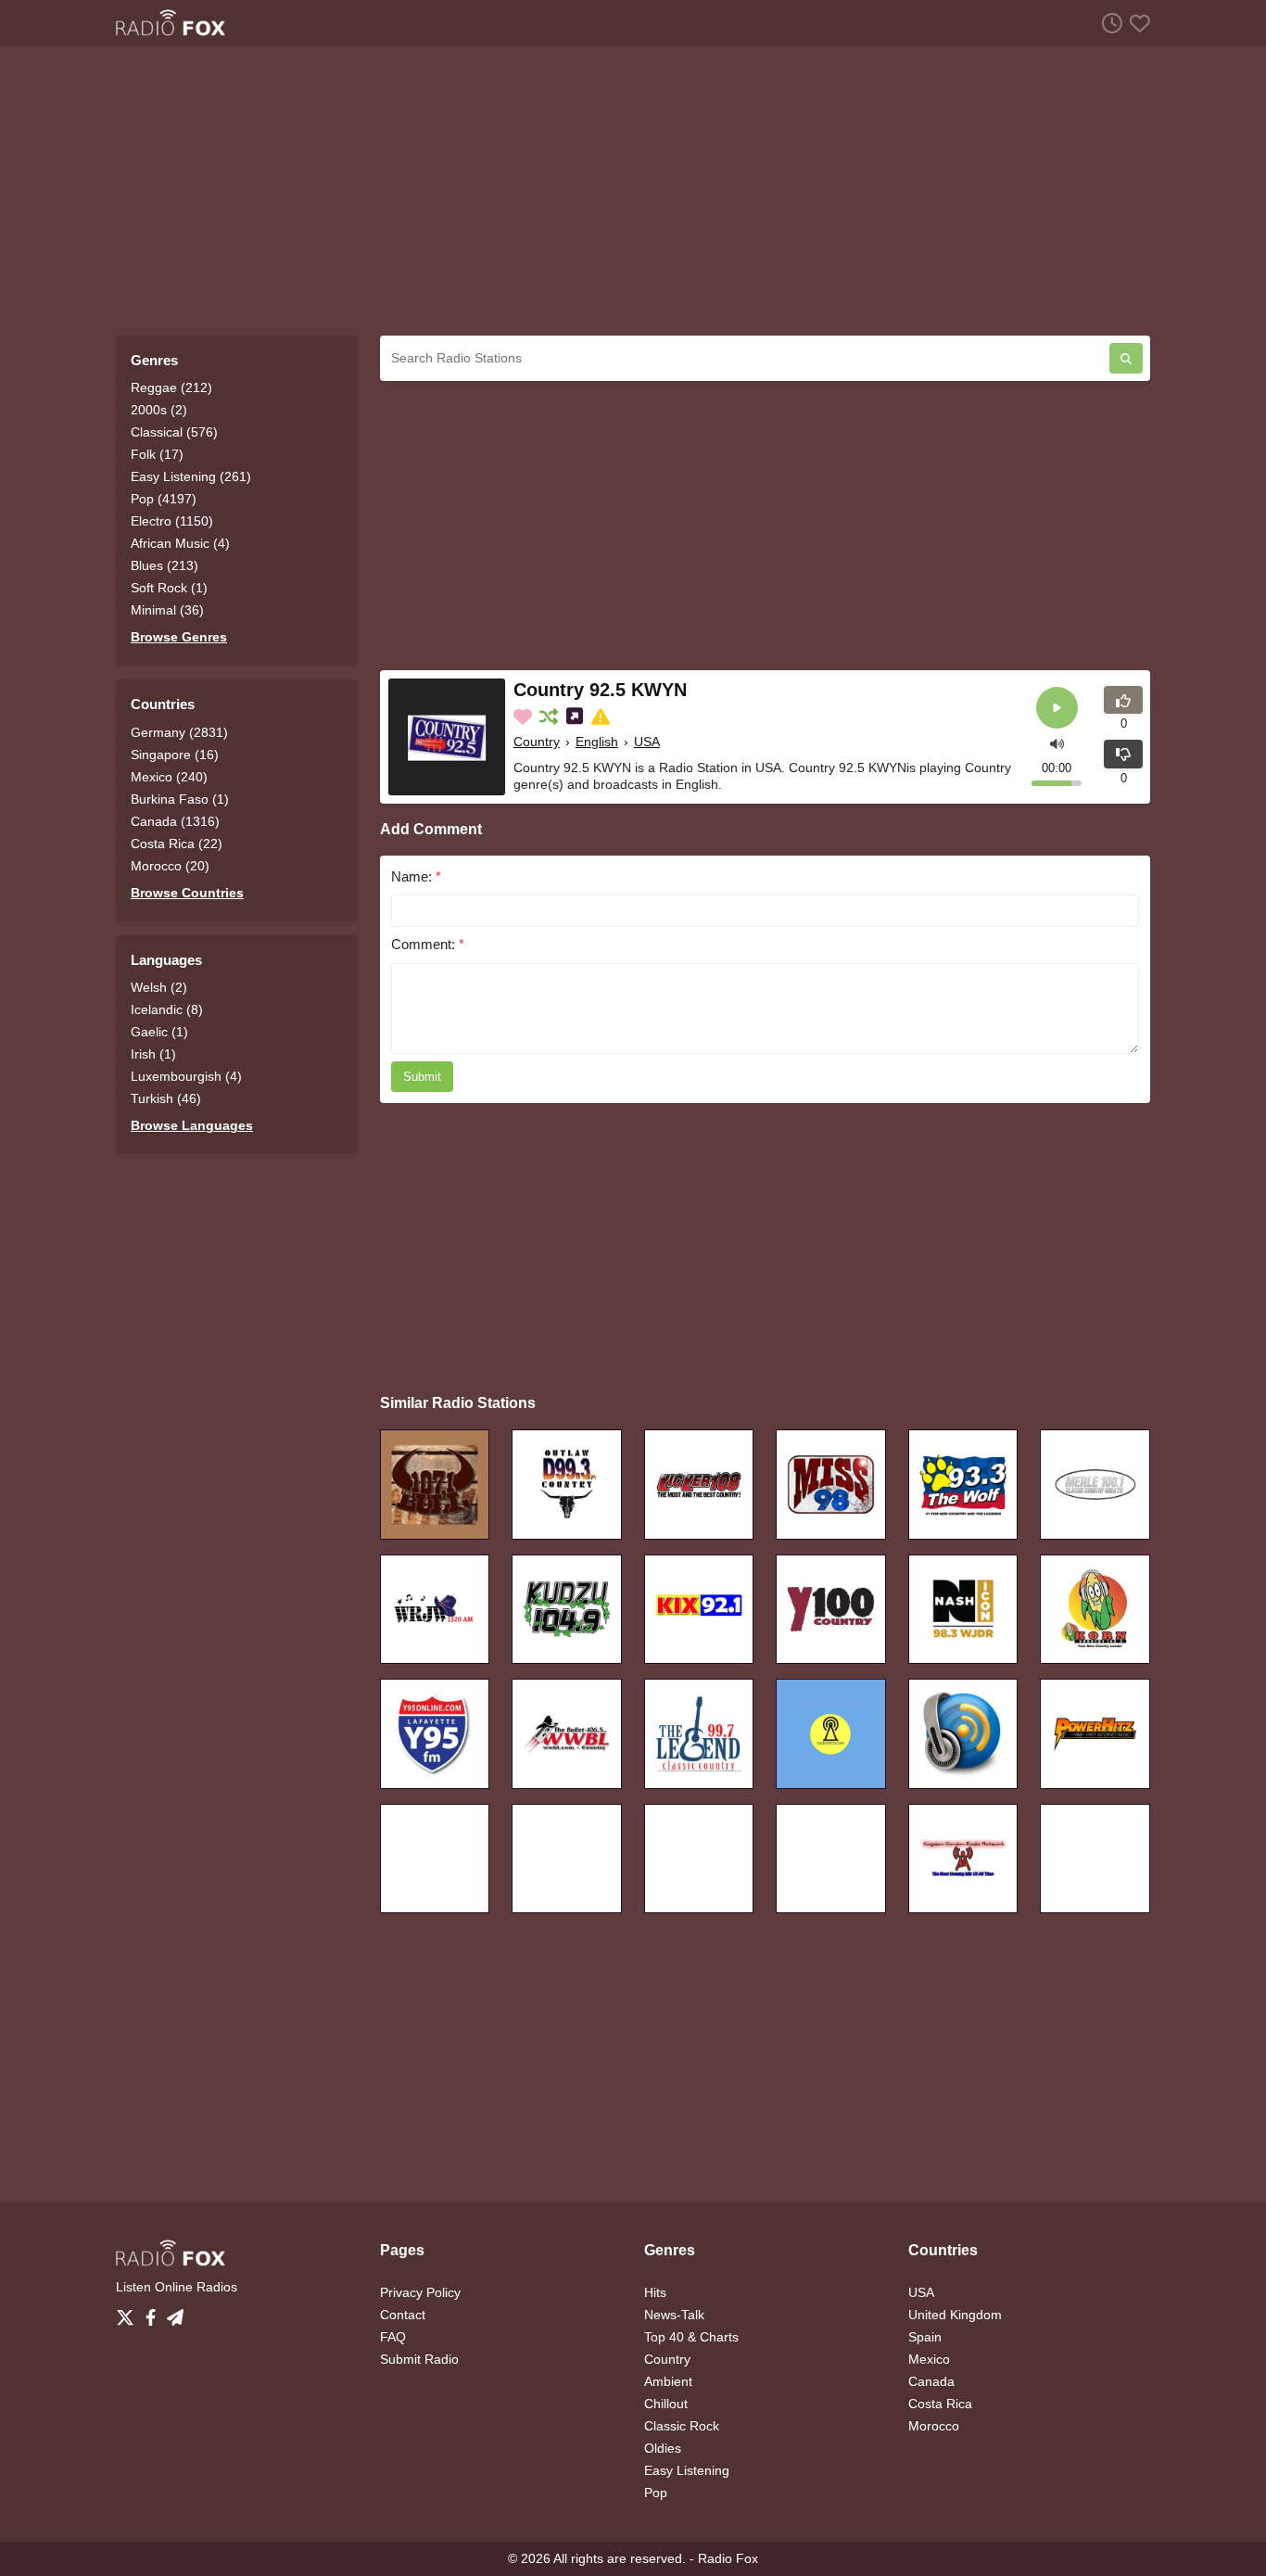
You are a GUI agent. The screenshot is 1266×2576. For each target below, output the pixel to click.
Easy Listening (687, 2470)
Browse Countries (187, 893)
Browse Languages (192, 1125)
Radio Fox (728, 2558)
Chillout (666, 2404)
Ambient (668, 2381)
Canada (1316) (175, 821)
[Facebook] (154, 2313)
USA (647, 742)
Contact (403, 2315)
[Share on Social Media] (576, 717)
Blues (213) (165, 565)
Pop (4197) (164, 499)
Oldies (663, 2448)
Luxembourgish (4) (186, 1076)
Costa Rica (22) (177, 844)
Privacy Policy (420, 2292)
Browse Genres (179, 637)
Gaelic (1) (159, 1032)
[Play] (1057, 708)
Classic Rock (682, 2426)
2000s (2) (159, 410)
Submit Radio (419, 2359)
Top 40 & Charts (691, 2337)
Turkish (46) (166, 1098)
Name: (416, 876)
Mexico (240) (169, 777)
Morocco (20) (170, 866)
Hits (655, 2292)
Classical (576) (174, 432)
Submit (422, 1077)
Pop (656, 2493)
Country (537, 742)
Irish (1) (153, 1054)
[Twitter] (129, 2313)
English (597, 742)
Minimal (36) (167, 610)
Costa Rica (940, 2404)
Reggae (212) (171, 387)
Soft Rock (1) (169, 588)
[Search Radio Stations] (1126, 358)
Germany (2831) (179, 732)
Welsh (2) (159, 987)
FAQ (393, 2337)
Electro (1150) (172, 521)
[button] (1057, 742)
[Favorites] (1136, 23)
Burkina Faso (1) (180, 799)
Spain (925, 2337)
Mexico (929, 2359)
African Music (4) (180, 543)
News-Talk (674, 2315)
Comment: (428, 944)
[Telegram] (175, 2313)
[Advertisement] (633, 191)
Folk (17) (157, 454)
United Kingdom (955, 2315)
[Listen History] (1108, 23)
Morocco (934, 2426)
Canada (931, 2381)
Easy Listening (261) (191, 476)
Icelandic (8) (167, 1009)
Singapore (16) (175, 755)
